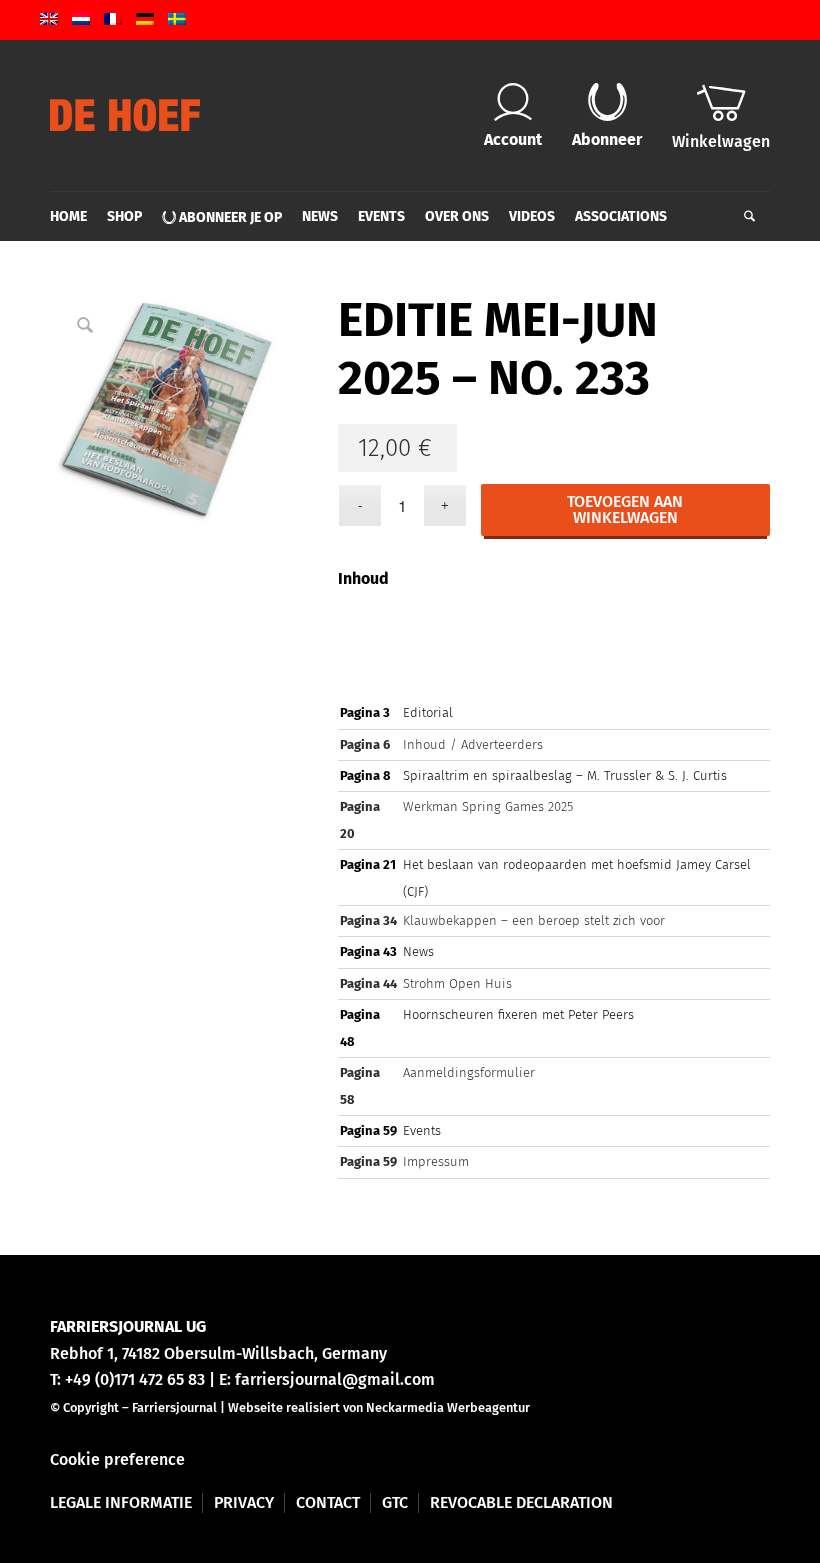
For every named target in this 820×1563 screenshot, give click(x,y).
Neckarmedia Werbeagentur (448, 1407)
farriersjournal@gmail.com (335, 1379)
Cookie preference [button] (117, 1459)
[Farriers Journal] (125, 115)
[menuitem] (73, 217)
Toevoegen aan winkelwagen (625, 509)
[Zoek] (744, 217)
